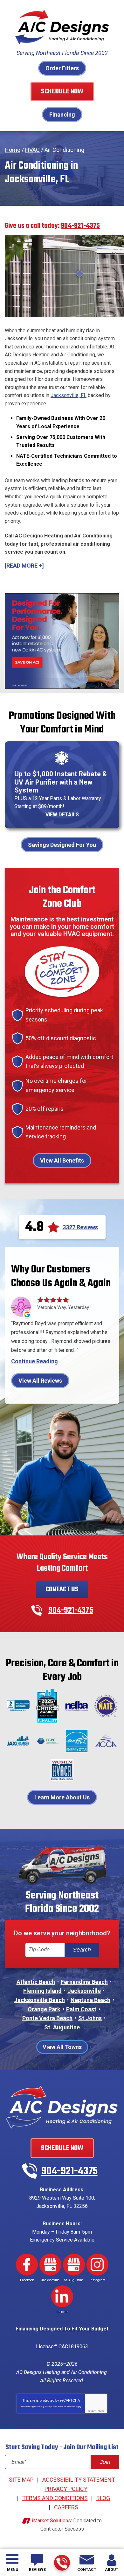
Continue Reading (34, 1361)
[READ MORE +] (24, 566)
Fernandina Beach (84, 1982)
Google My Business (50, 2265)
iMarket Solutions (51, 2521)
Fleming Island (42, 1991)
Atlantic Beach (36, 1982)
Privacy (92, 2411)
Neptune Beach (90, 2000)
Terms (101, 2411)
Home (13, 150)
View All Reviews (40, 1381)
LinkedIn (62, 2296)
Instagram (97, 2265)
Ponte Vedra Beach (47, 2018)
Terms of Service (66, 2407)
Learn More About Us (62, 1797)
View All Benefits (62, 1160)
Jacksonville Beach (39, 2000)
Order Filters (62, 68)
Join (105, 2462)
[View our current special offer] (62, 641)
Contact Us (62, 1589)
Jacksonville (84, 1991)
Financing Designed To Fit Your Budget (62, 2329)
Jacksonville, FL (69, 395)
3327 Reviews (80, 1227)
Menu (13, 2570)
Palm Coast (81, 2009)
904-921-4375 (62, 2563)
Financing (62, 115)
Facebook (27, 2265)
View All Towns (62, 2047)
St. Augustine (62, 2027)
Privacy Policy (44, 2407)
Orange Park (44, 2009)
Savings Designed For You (62, 845)
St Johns (90, 2018)
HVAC (32, 150)
